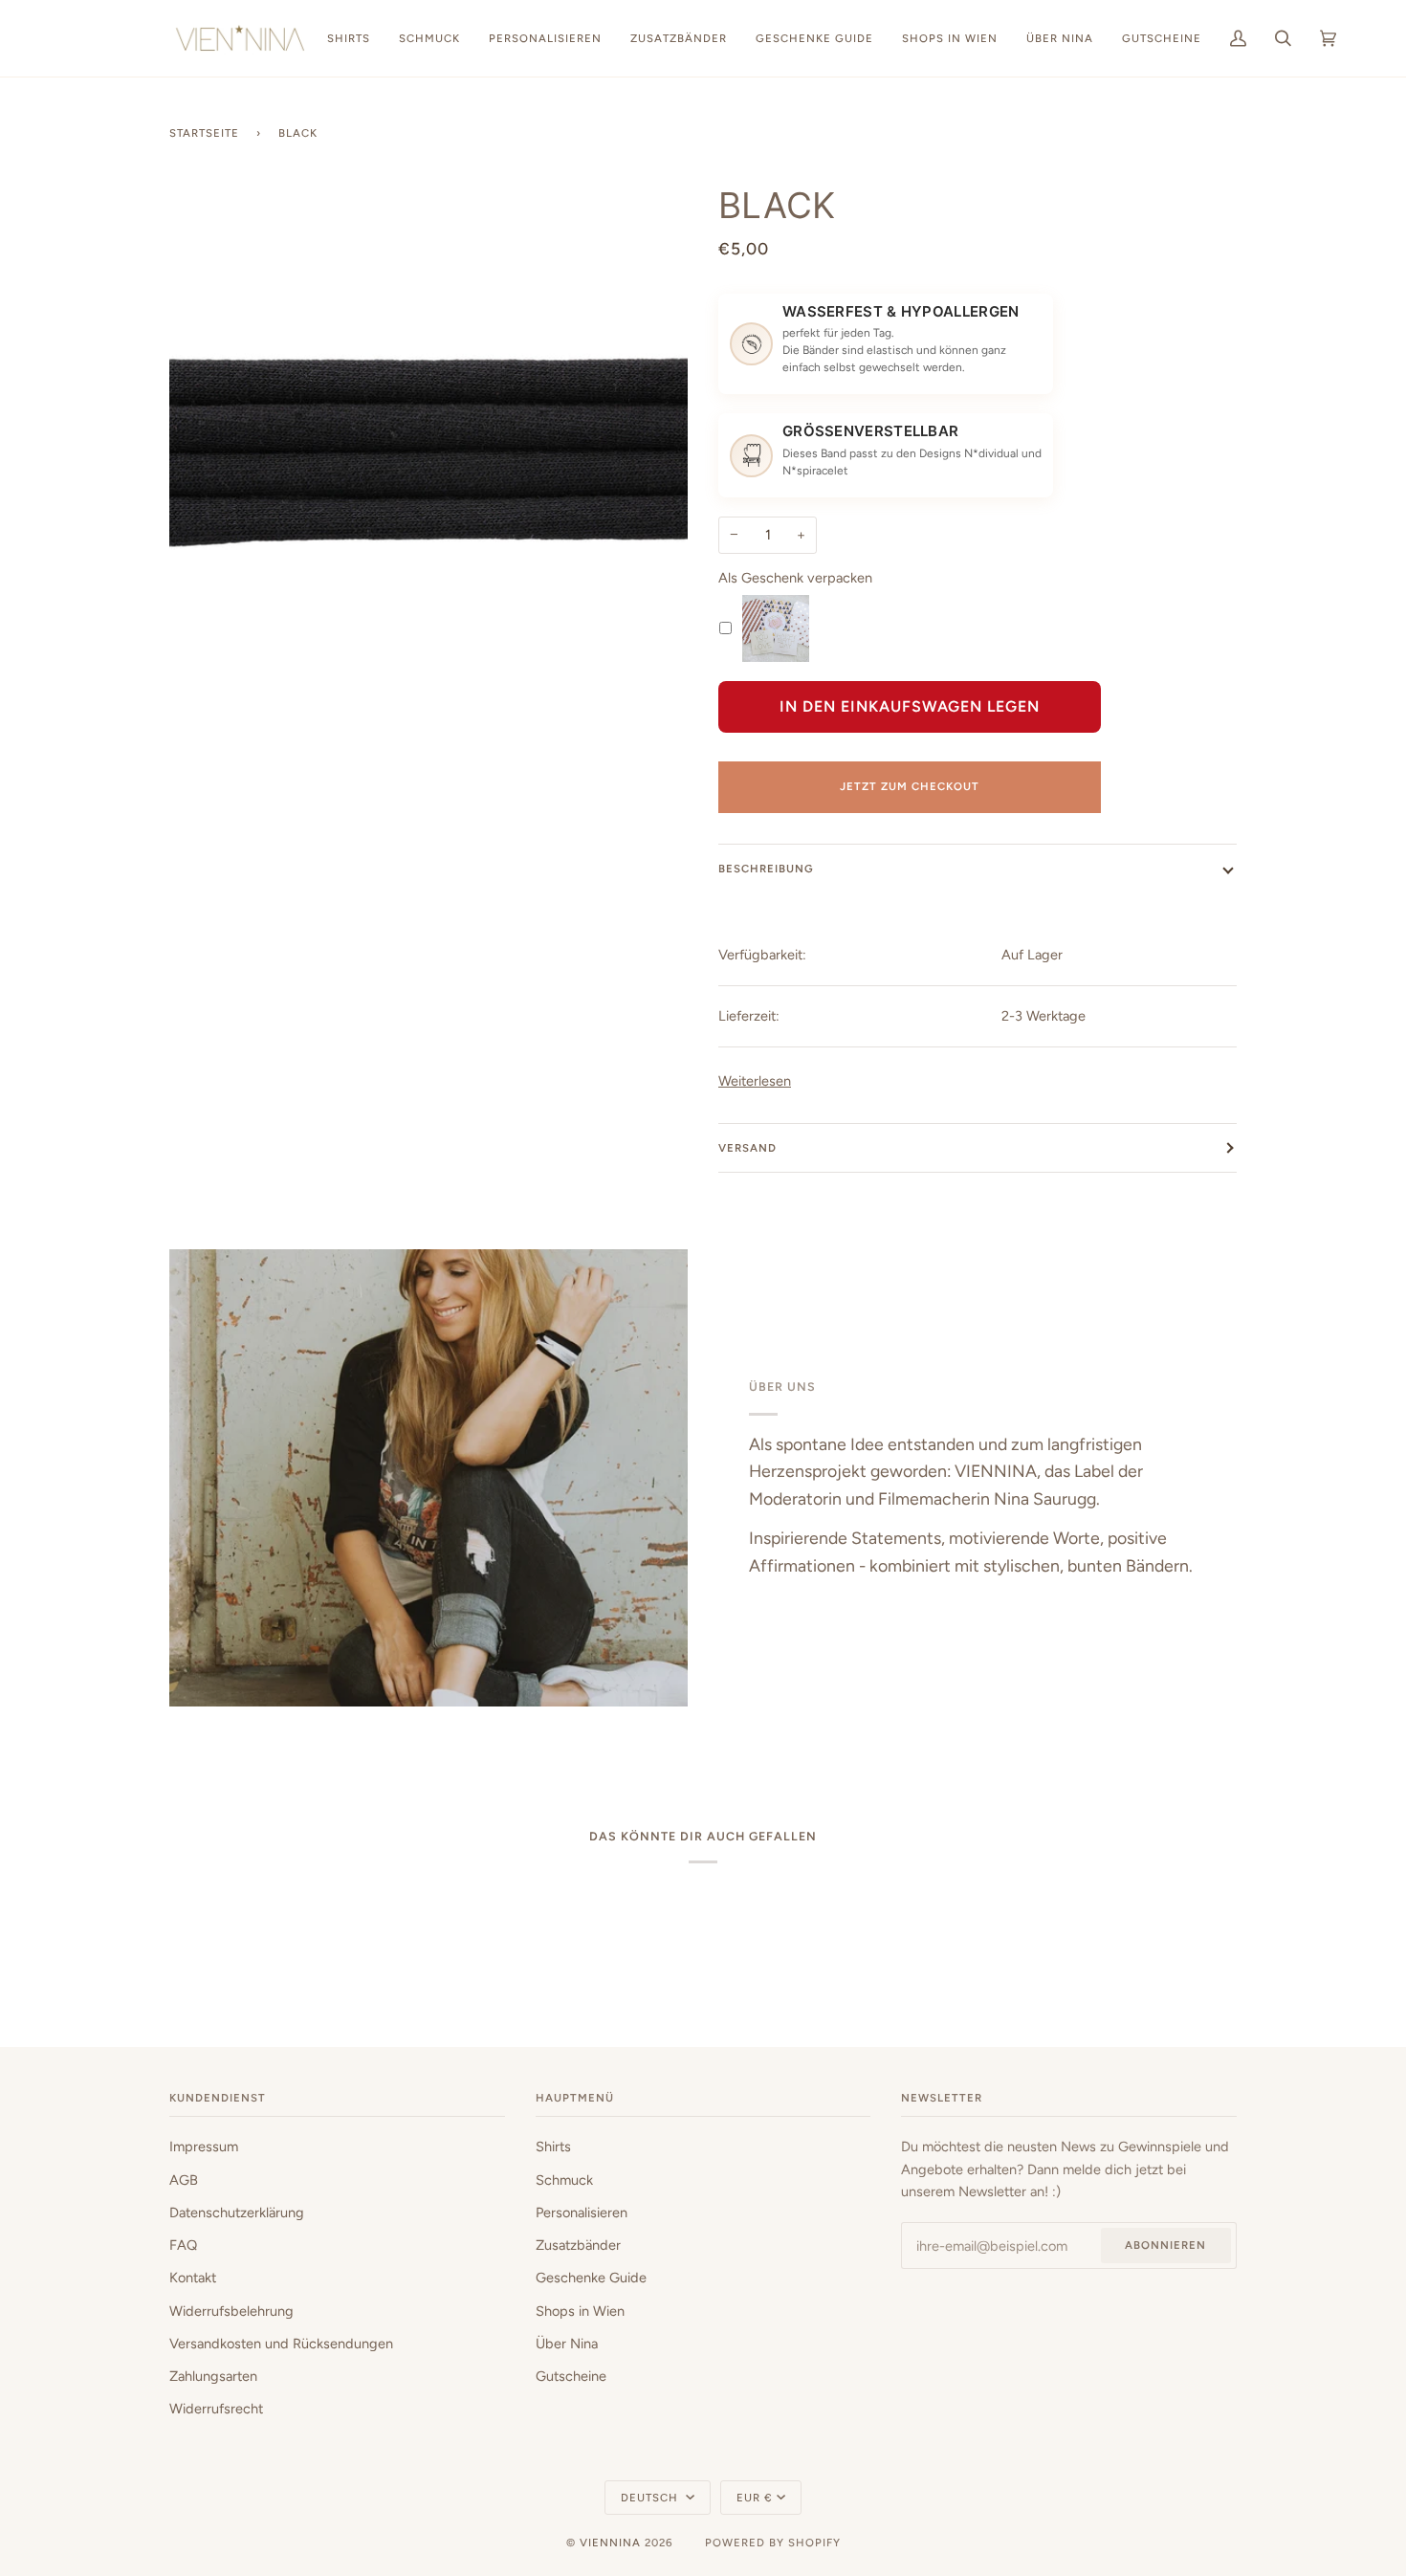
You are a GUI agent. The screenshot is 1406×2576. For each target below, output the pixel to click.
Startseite (204, 133)
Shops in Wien (580, 2311)
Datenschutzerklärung (237, 2213)
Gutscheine (571, 2376)
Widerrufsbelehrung (231, 2311)
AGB (184, 2180)
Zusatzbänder (578, 2245)
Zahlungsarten (213, 2376)
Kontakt (193, 2278)
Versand (747, 1148)
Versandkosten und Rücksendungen (281, 2344)
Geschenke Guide (591, 2278)
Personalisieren (582, 2213)
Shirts (553, 2147)
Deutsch (651, 2498)
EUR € (755, 2498)
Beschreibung (766, 869)
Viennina (610, 2543)
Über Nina (567, 2344)
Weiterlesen (755, 1081)
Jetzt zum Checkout (910, 786)
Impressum (204, 2147)
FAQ (183, 2245)
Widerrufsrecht (216, 2409)
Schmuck (564, 2180)
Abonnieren (1165, 2245)
